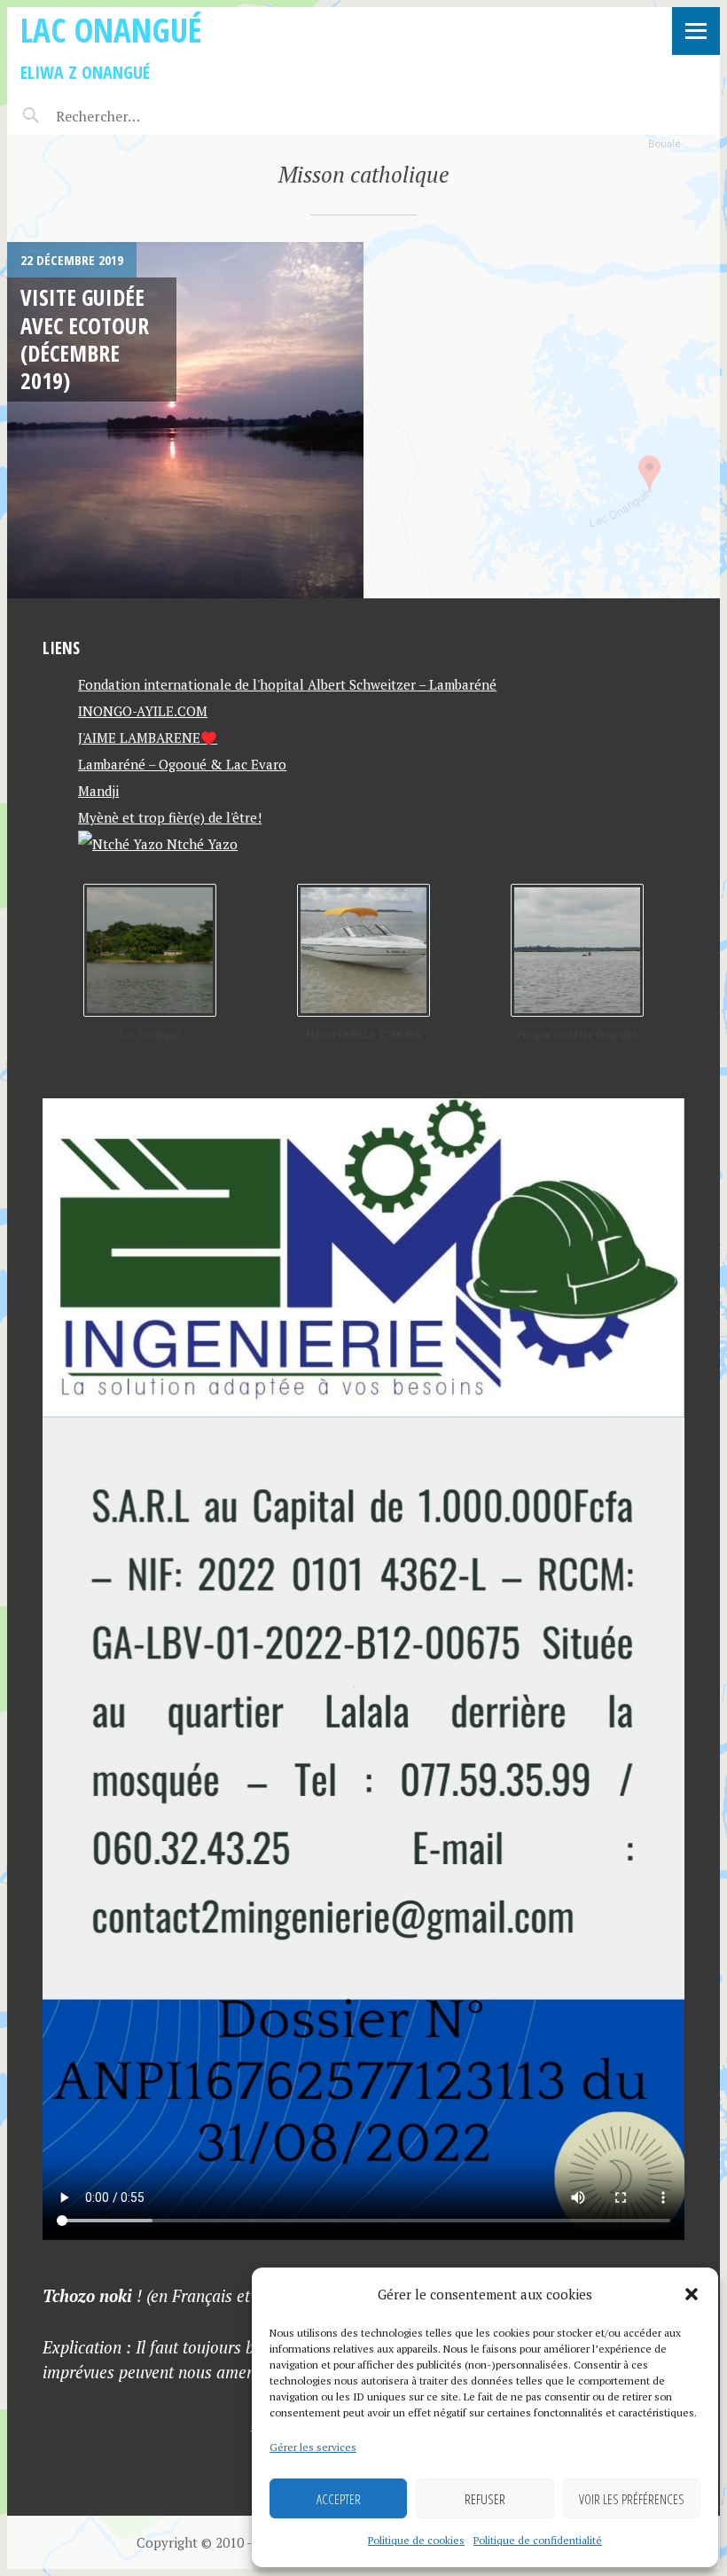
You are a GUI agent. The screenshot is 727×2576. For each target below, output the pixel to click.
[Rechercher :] (129, 116)
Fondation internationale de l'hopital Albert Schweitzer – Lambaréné (287, 684)
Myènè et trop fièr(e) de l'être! (170, 817)
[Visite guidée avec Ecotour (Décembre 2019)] (185, 420)
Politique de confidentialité (538, 2540)
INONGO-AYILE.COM (143, 711)
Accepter (339, 2499)
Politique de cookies (416, 2540)
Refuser (485, 2499)
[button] (692, 2294)
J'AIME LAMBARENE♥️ (148, 738)
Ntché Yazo (200, 844)
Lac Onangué (111, 30)
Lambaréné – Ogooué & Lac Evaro (182, 764)
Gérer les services (313, 2447)
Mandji (98, 791)
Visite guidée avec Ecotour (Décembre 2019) (85, 339)
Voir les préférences (632, 2499)
